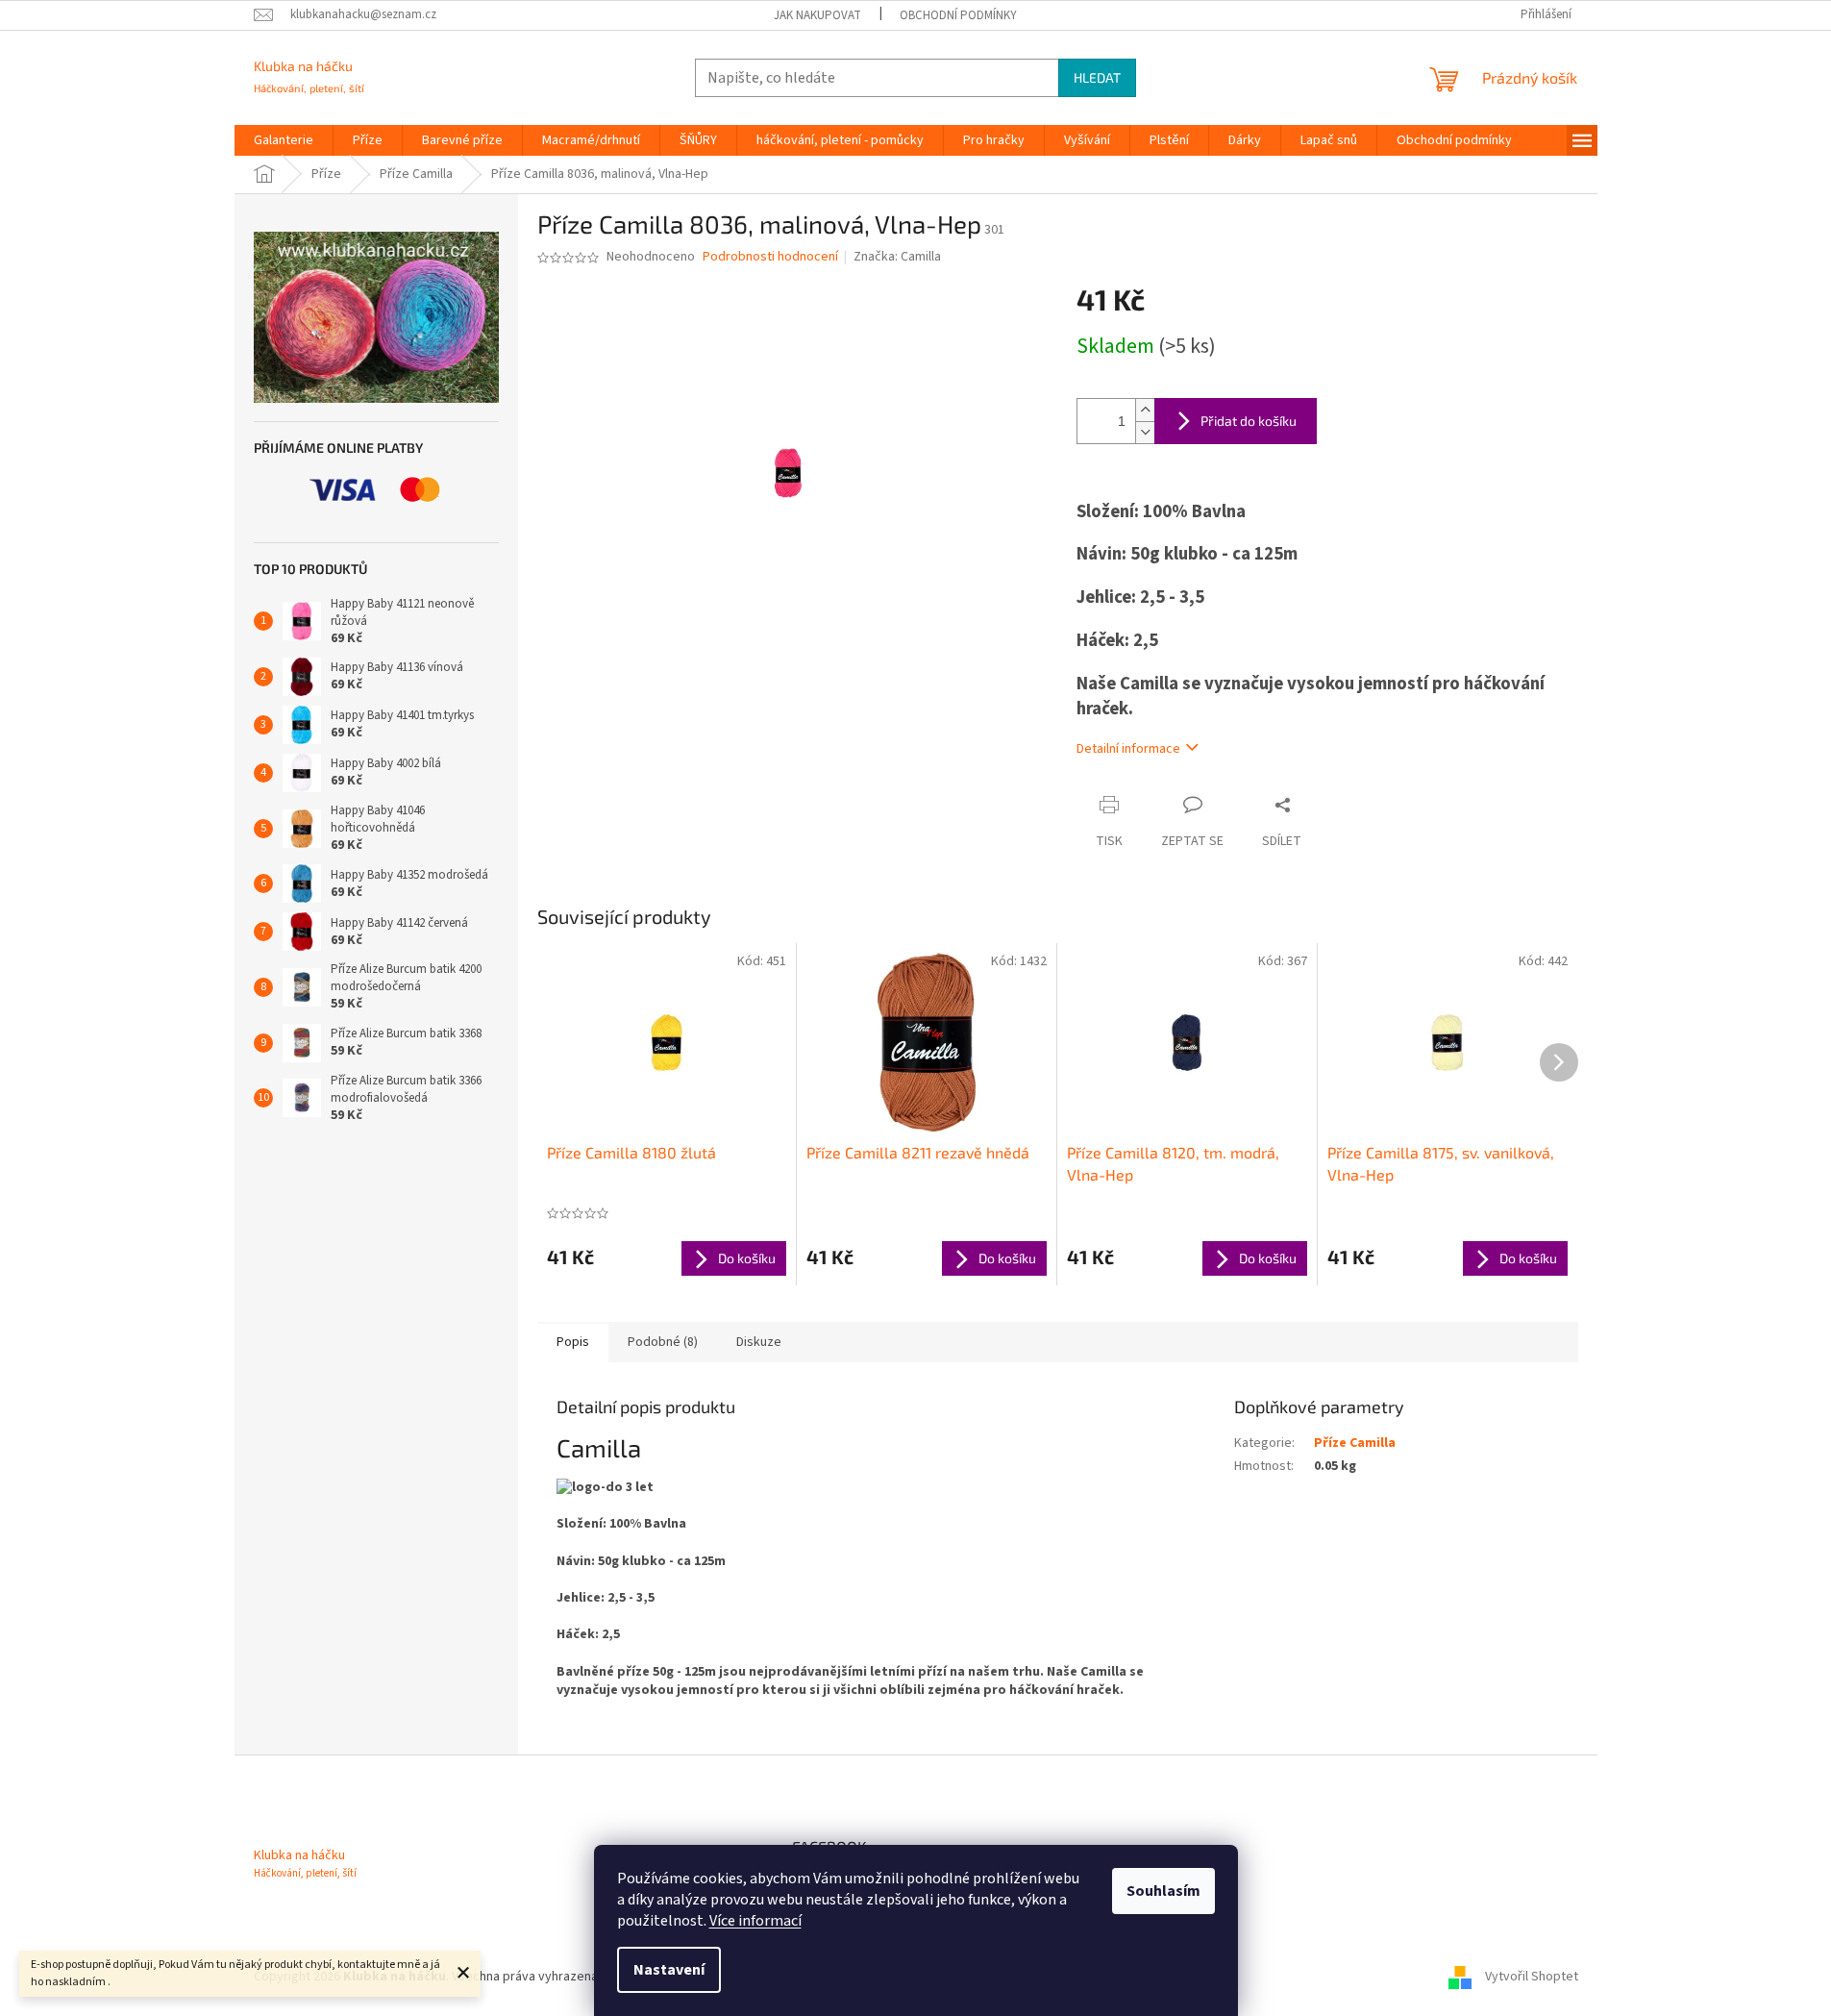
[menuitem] (284, 140)
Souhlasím (1163, 1891)
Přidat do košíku (1249, 421)
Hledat (1097, 77)
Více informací (755, 1921)
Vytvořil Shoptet (1532, 1977)
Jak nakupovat (817, 15)
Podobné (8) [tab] (663, 1342)
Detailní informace (1128, 749)
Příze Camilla (1355, 1443)
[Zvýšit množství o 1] (1145, 410)
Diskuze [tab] (759, 1342)
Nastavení (669, 1970)
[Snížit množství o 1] (1145, 432)
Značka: (897, 257)
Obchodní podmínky (958, 15)
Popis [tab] (573, 1342)
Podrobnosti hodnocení (770, 257)
